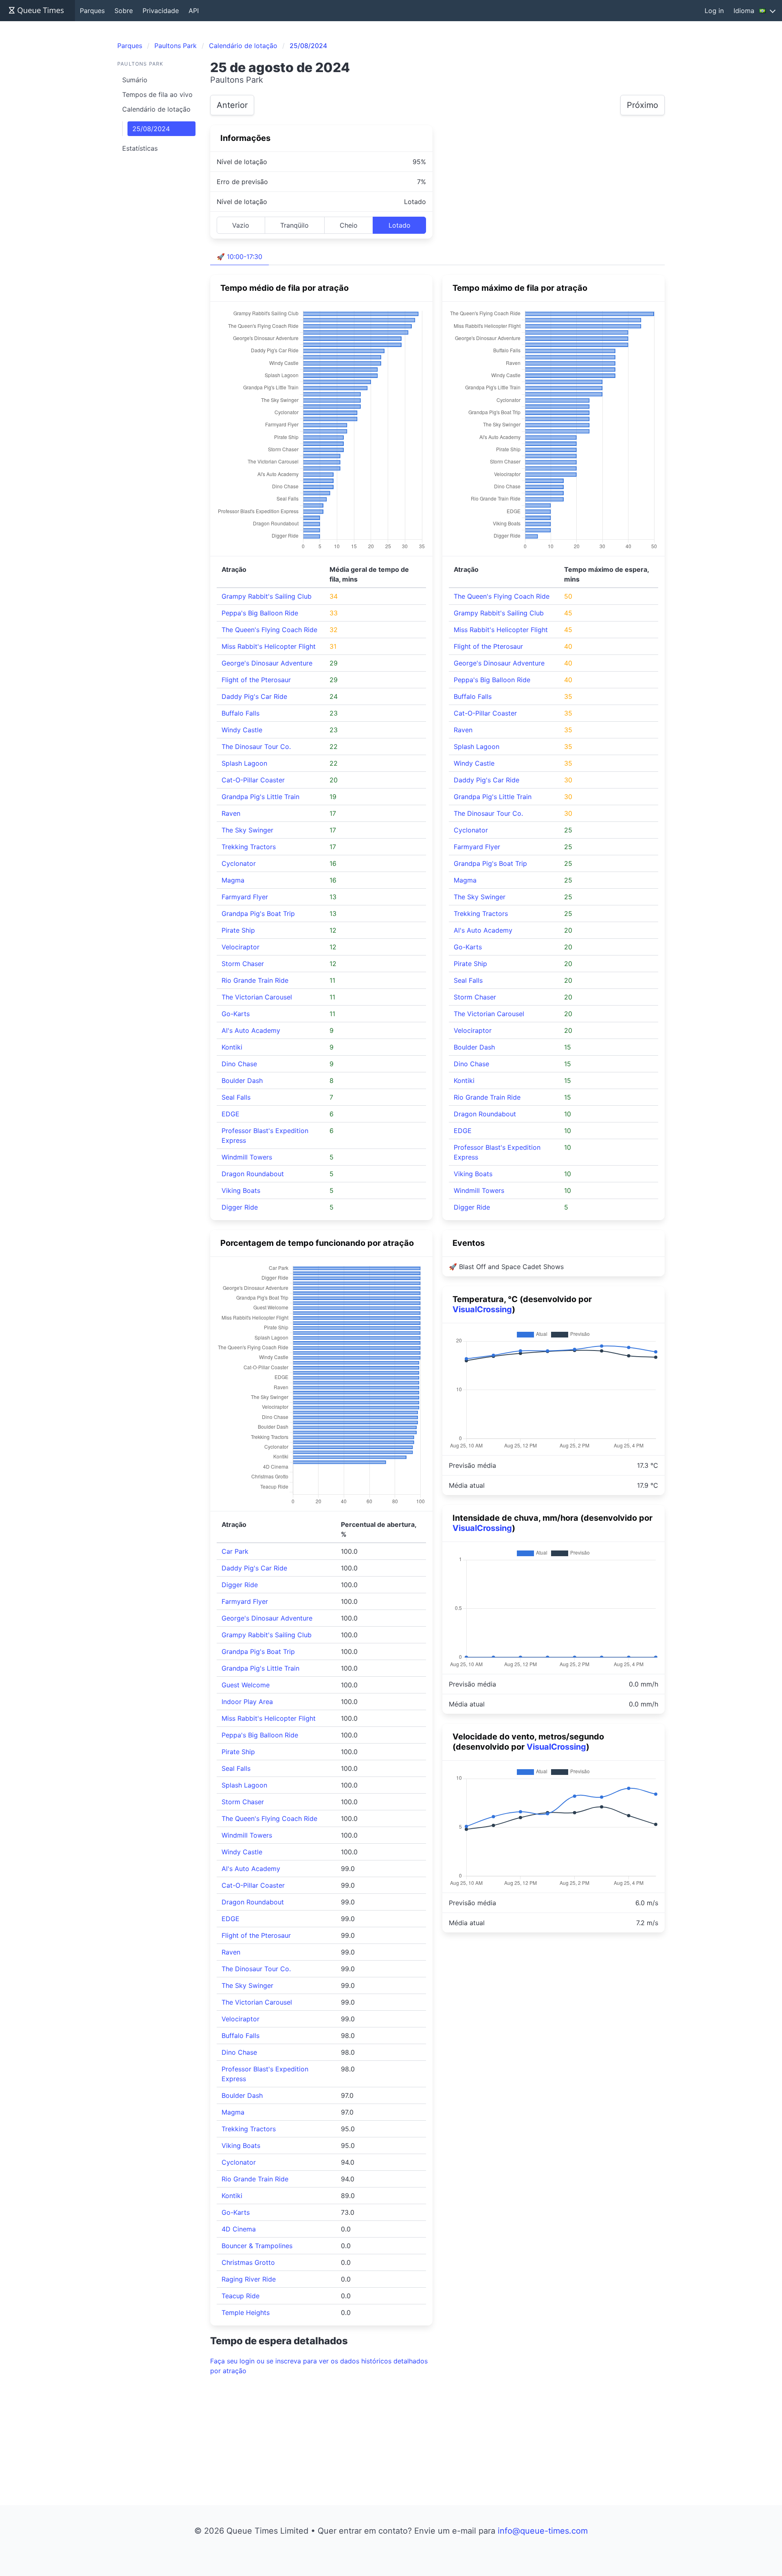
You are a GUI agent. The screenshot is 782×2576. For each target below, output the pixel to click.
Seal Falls (236, 1097)
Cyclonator (239, 863)
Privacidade (161, 11)
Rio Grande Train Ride (255, 980)
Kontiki (232, 1047)
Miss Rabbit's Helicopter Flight (269, 646)
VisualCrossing (482, 1309)
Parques (92, 11)
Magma (233, 880)
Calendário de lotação (156, 109)
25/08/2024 (151, 129)
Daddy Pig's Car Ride (254, 696)
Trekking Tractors (249, 847)
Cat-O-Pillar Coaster (253, 780)
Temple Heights (246, 2312)
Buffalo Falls (241, 713)
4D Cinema (239, 2229)
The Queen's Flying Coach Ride (269, 630)
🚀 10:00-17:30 (239, 257)
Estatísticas (140, 148)
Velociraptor (241, 947)
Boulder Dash (242, 1080)
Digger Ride (240, 1207)
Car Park (235, 1551)
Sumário (135, 80)
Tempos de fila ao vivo (157, 94)
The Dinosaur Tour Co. (256, 747)
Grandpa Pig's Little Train (260, 797)
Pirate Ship (238, 930)
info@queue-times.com (543, 2531)
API (194, 11)
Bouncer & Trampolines (257, 2246)
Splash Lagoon (244, 763)
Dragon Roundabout (253, 1174)
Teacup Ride (241, 2296)
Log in (714, 11)
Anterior (232, 105)
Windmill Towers (247, 1157)
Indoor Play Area (247, 1702)
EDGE (231, 1114)
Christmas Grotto (248, 2262)
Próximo (643, 105)
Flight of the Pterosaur (256, 680)
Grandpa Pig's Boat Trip (258, 914)
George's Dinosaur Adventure (267, 663)
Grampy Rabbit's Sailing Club (267, 596)
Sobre (124, 11)
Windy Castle (242, 730)
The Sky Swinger (247, 830)
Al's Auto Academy (251, 1030)
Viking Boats (241, 1190)
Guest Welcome (246, 1685)
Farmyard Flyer (245, 897)
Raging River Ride (249, 2279)
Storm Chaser (243, 964)
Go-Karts (236, 1014)
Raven (231, 813)
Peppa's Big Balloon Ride (260, 613)
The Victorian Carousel (257, 997)
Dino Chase (239, 1064)
